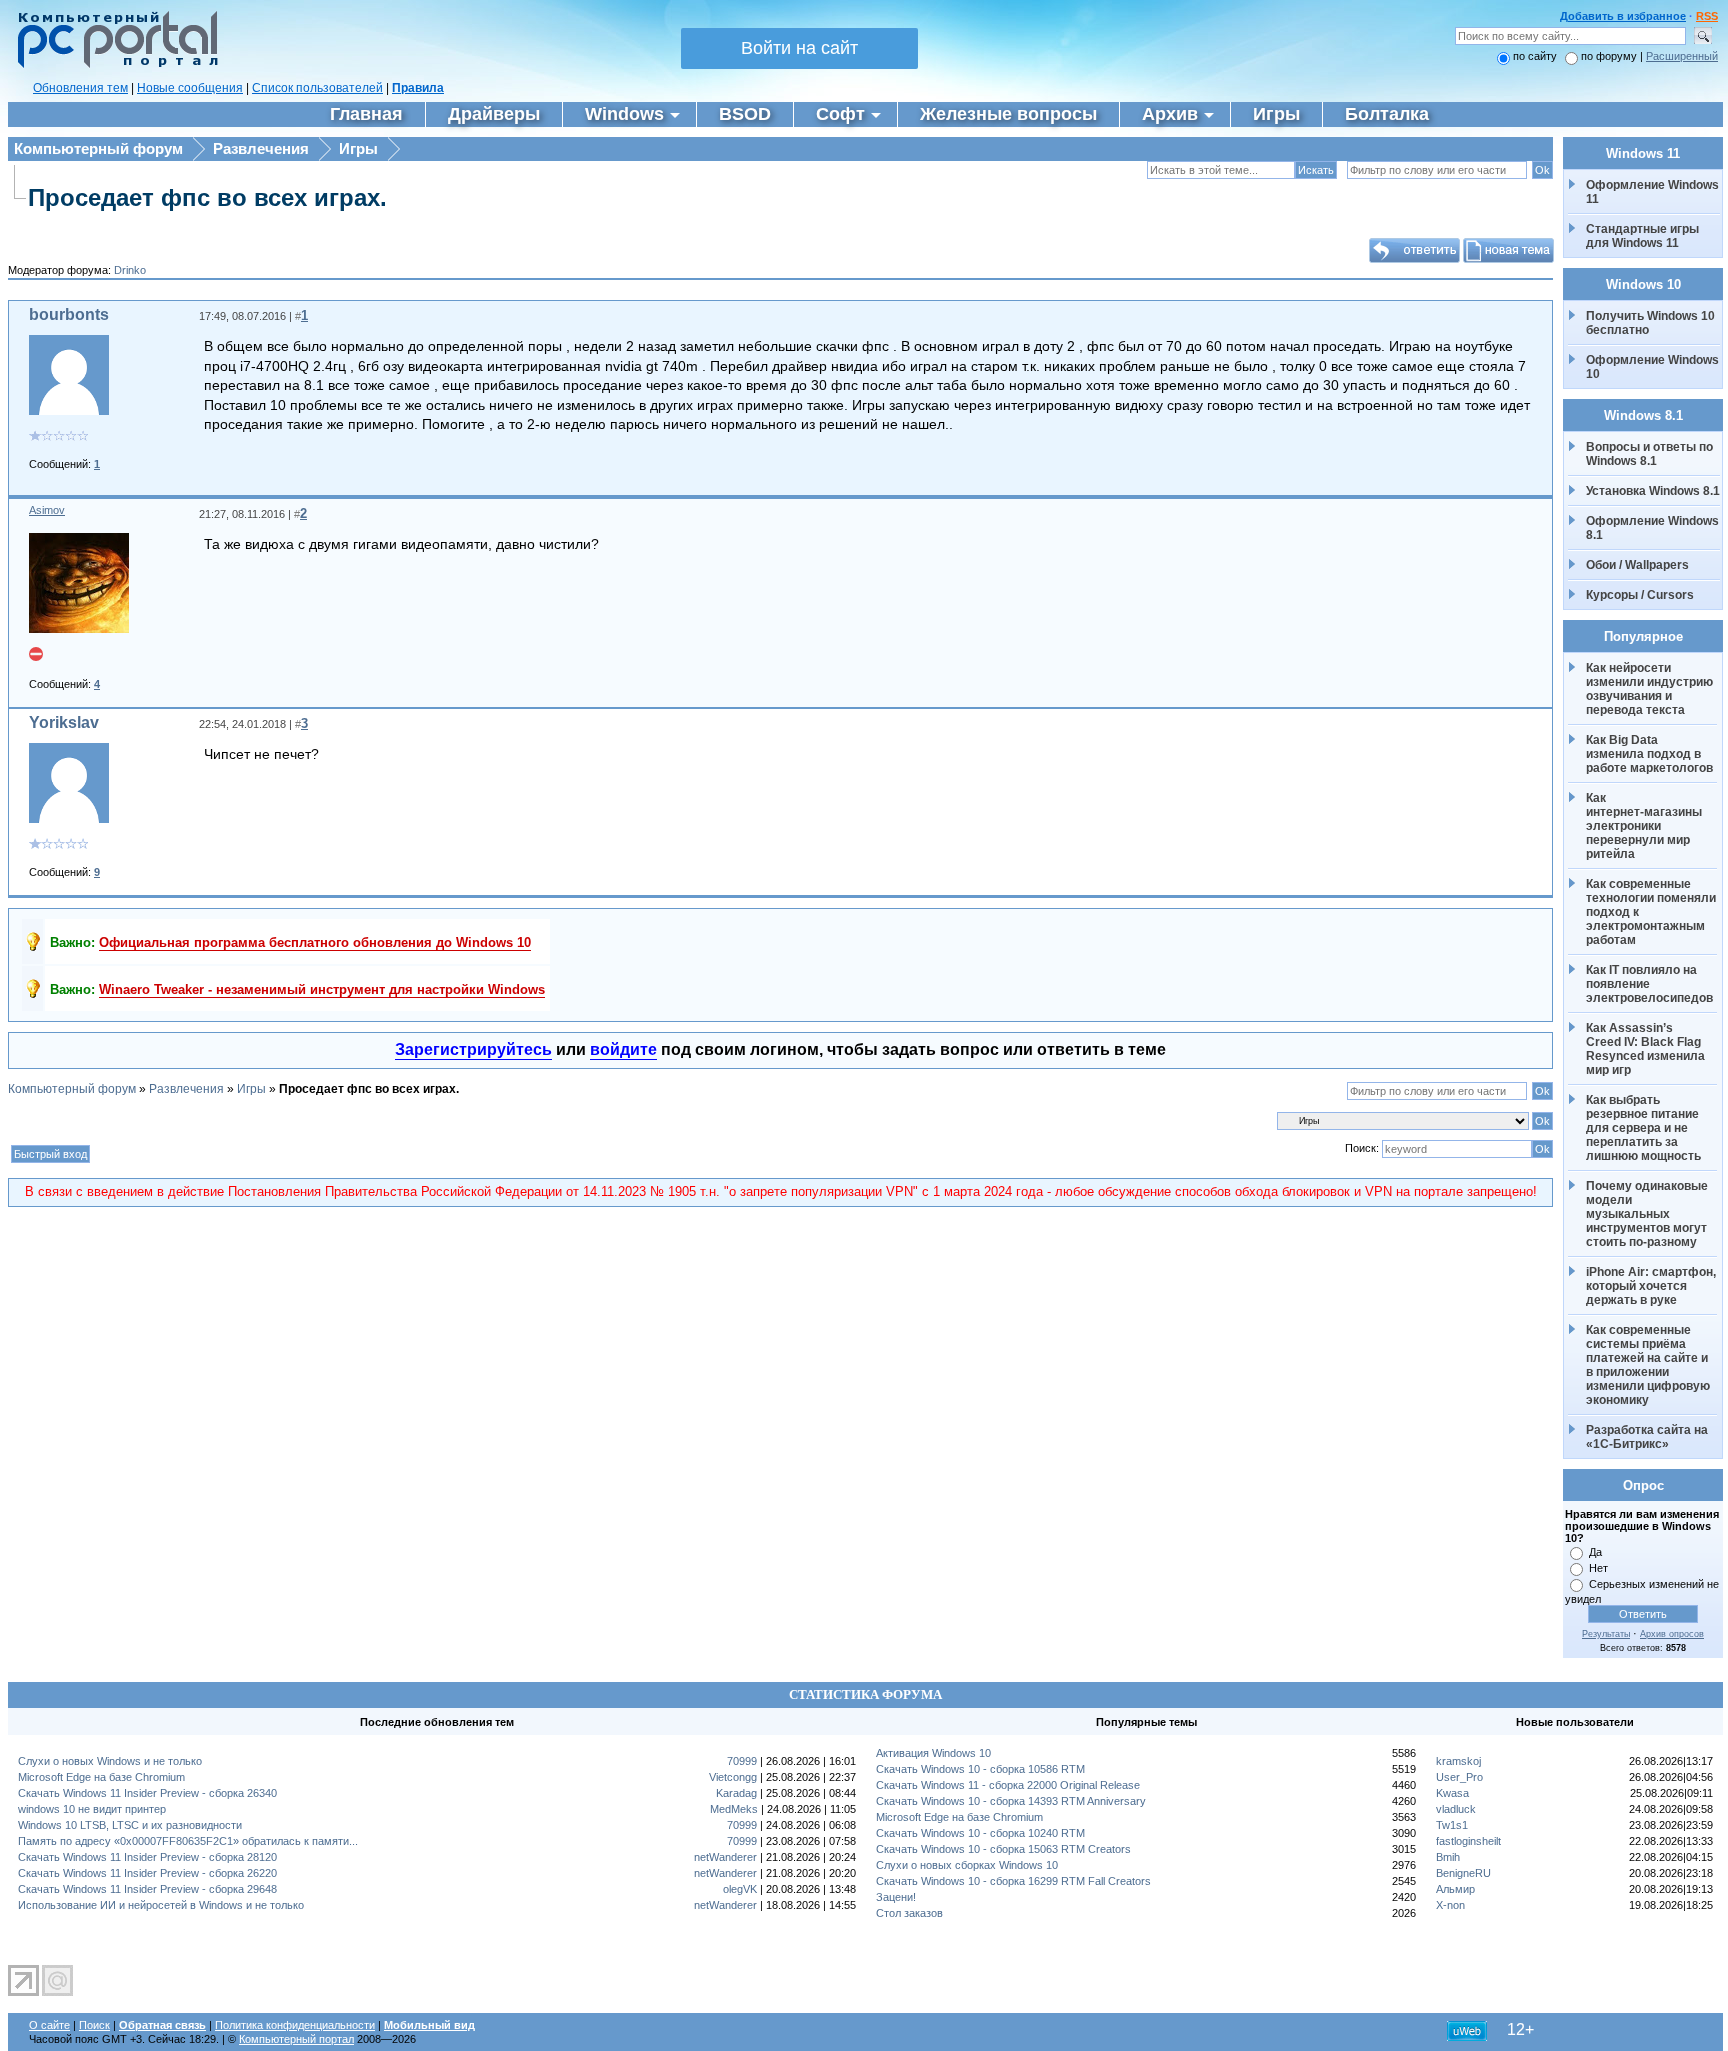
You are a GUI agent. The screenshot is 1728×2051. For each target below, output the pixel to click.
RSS (1707, 16)
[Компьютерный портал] (113, 65)
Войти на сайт (799, 48)
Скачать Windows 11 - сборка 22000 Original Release (1008, 1785)
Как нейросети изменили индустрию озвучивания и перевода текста (1651, 689)
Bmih (1448, 1857)
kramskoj (1458, 1761)
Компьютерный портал (296, 2039)
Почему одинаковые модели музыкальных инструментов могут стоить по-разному (1648, 1214)
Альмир (1455, 1889)
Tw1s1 (1452, 1825)
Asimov (47, 510)
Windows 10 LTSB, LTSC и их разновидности (130, 1825)
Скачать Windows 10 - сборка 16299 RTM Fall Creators (1013, 1881)
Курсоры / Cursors (1640, 595)
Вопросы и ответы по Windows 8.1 (1649, 454)
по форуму (1610, 56)
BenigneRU (1463, 1873)
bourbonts (69, 314)
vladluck (1456, 1809)
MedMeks (734, 1809)
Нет (1598, 1568)
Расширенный (1682, 56)
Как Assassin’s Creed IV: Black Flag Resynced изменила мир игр (1647, 1049)
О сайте (49, 2025)
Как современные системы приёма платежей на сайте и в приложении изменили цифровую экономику (1649, 1365)
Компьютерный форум (98, 148)
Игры (358, 148)
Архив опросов (1672, 1634)
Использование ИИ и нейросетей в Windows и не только (161, 1905)
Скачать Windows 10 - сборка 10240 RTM (980, 1833)
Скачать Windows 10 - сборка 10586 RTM (980, 1769)
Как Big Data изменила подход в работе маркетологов (1649, 754)
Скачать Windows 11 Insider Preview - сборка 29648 (147, 1889)
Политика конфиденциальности (295, 2025)
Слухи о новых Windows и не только (110, 1761)
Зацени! (896, 1897)
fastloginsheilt (1468, 1841)
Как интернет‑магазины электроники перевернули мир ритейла (1645, 826)
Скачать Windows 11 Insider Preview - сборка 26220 (147, 1873)
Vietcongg (733, 1777)
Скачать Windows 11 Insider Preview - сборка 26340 (147, 1793)
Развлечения (261, 148)
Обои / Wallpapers (1637, 565)
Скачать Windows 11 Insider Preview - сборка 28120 (147, 1857)
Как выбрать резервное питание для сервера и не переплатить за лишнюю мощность (1644, 1128)
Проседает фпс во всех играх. (207, 197)
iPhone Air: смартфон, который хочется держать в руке (1652, 1286)
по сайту (1535, 56)
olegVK (740, 1889)
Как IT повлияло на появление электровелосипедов (1649, 984)
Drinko (130, 270)
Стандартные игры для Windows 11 (1642, 236)
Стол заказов (909, 1913)
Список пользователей (317, 88)
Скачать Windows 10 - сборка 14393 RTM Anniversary (1011, 1801)
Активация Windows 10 (933, 1753)
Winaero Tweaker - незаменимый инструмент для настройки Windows (322, 989)
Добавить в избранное (1623, 16)
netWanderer (725, 1857)
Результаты (1606, 1634)
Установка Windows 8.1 (1653, 491)
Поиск (94, 2025)
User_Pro (1459, 1777)
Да (1595, 1552)
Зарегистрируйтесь (473, 1049)
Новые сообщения (190, 88)
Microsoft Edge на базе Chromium (101, 1777)
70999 (742, 1761)
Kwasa (1452, 1793)
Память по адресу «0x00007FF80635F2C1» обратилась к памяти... (188, 1841)
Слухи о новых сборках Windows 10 (967, 1865)
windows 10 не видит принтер (92, 1809)
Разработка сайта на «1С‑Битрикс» (1648, 1437)
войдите (623, 1049)
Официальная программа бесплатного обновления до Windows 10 (315, 942)
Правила (418, 88)
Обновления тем (80, 88)
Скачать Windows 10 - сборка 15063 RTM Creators (1003, 1849)
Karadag (736, 1793)
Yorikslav (64, 722)
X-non (1450, 1905)
